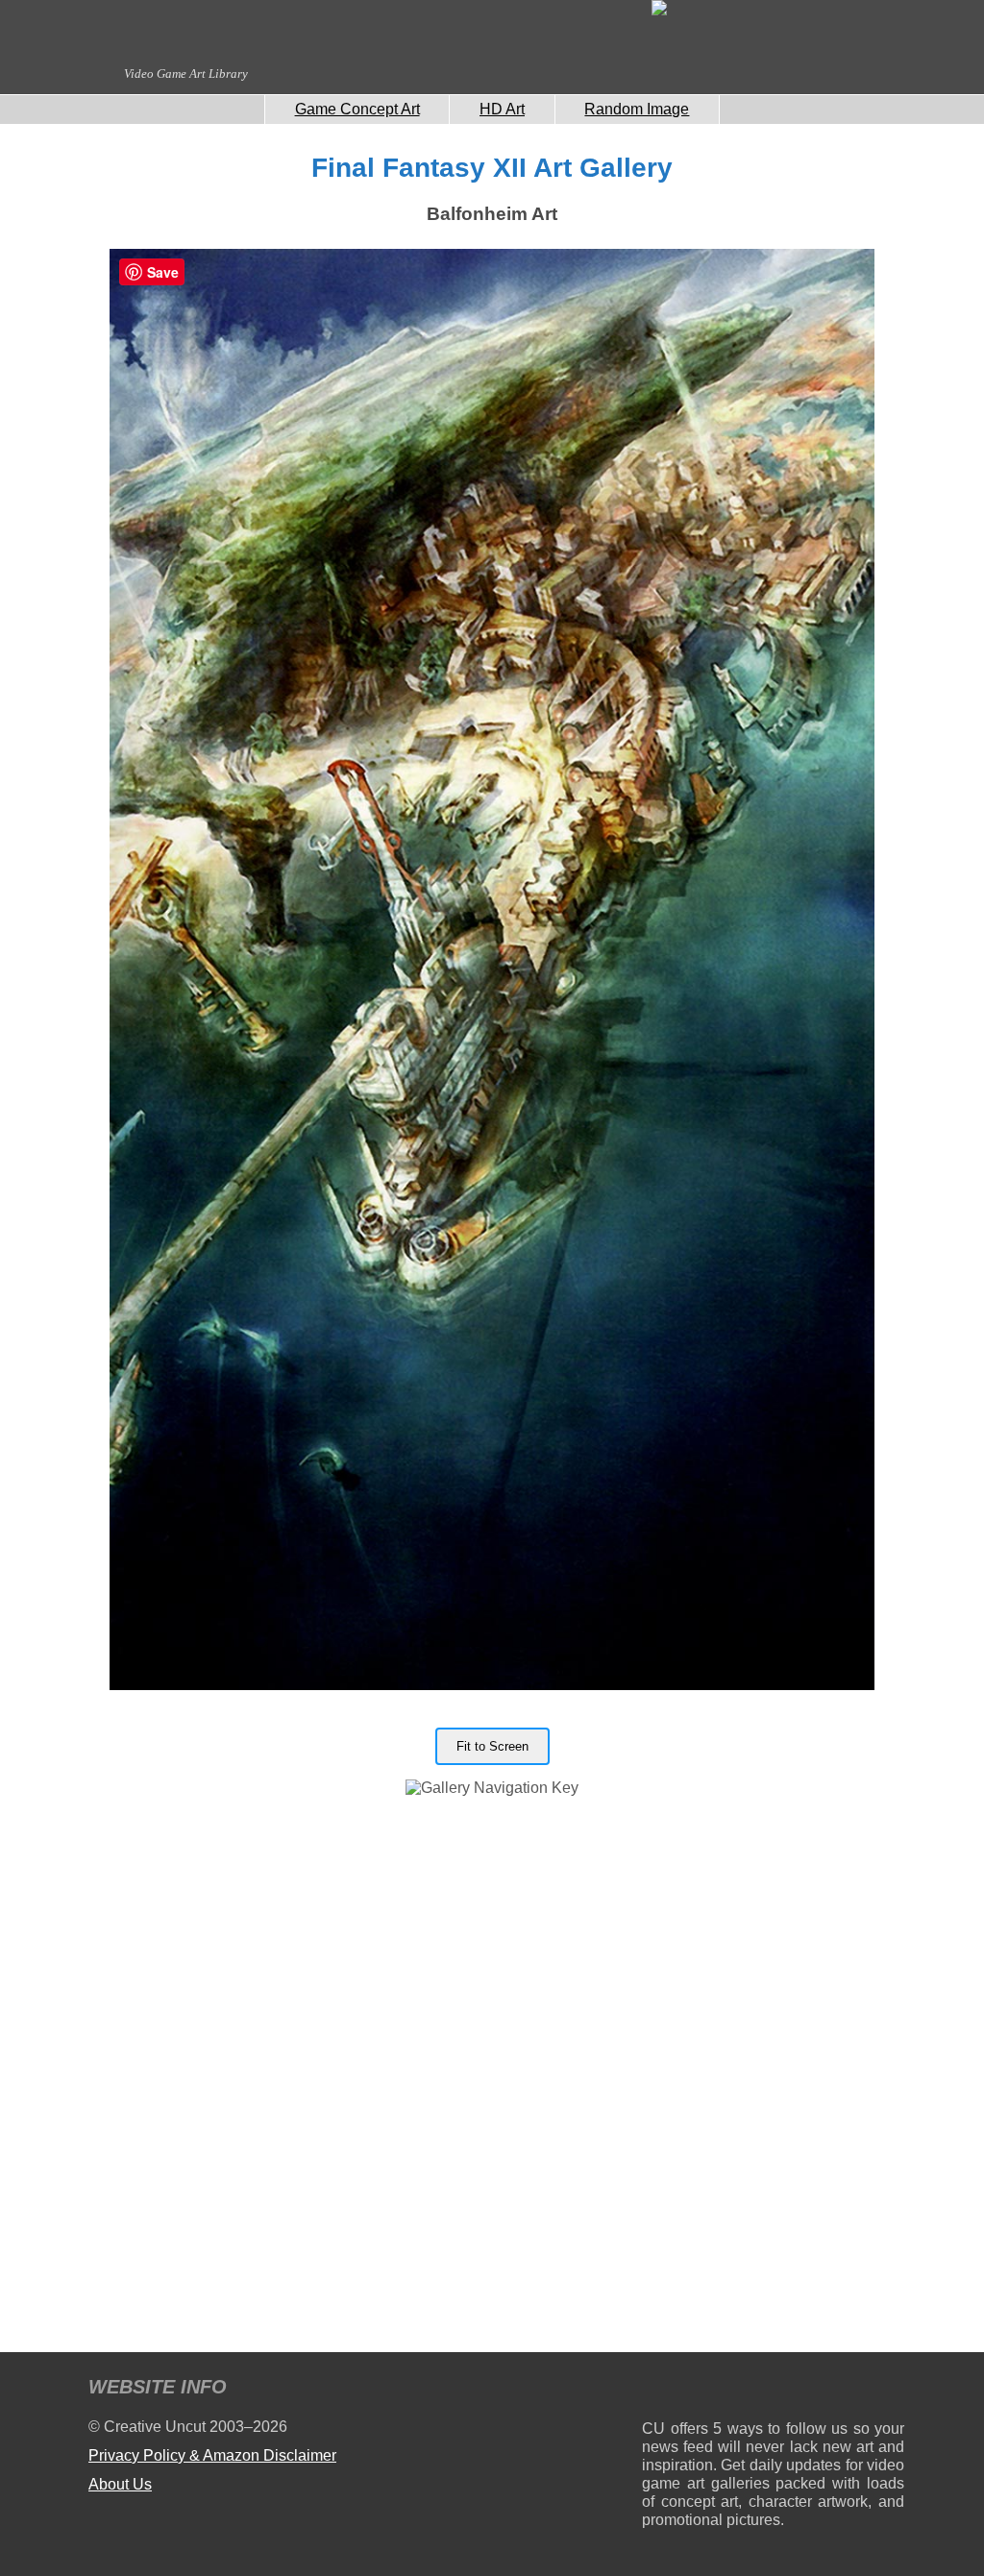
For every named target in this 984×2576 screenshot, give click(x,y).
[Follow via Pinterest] (890, 2390)
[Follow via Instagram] (714, 2390)
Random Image (637, 109)
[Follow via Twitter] (832, 2390)
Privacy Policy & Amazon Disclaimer (212, 2455)
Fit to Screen (492, 1746)
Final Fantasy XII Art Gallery (492, 168)
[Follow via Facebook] (773, 2390)
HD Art (502, 109)
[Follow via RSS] (656, 2390)
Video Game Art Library (186, 74)
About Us (120, 2484)
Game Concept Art (357, 109)
